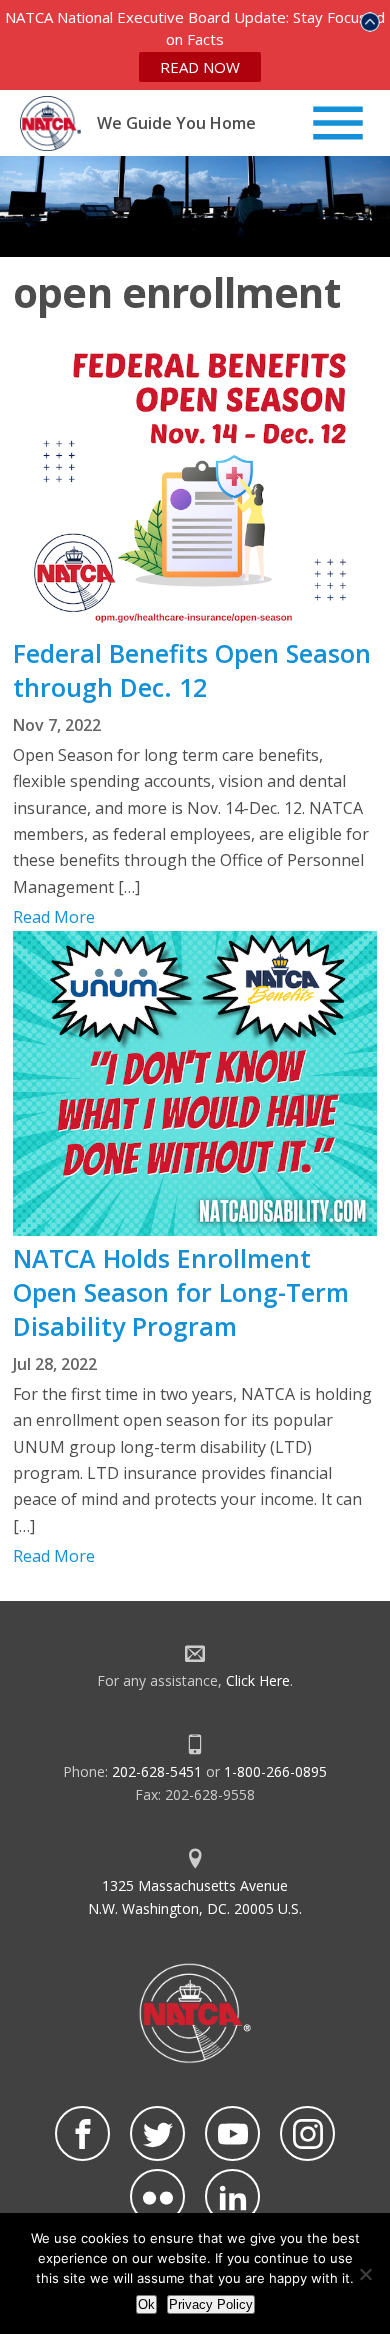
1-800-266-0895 (275, 1771)
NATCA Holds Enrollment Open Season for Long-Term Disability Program (181, 1292)
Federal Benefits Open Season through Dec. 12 (192, 670)
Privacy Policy (211, 2304)
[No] (365, 2274)
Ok (146, 2304)
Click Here (258, 1680)
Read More (54, 917)
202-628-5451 (157, 1771)
